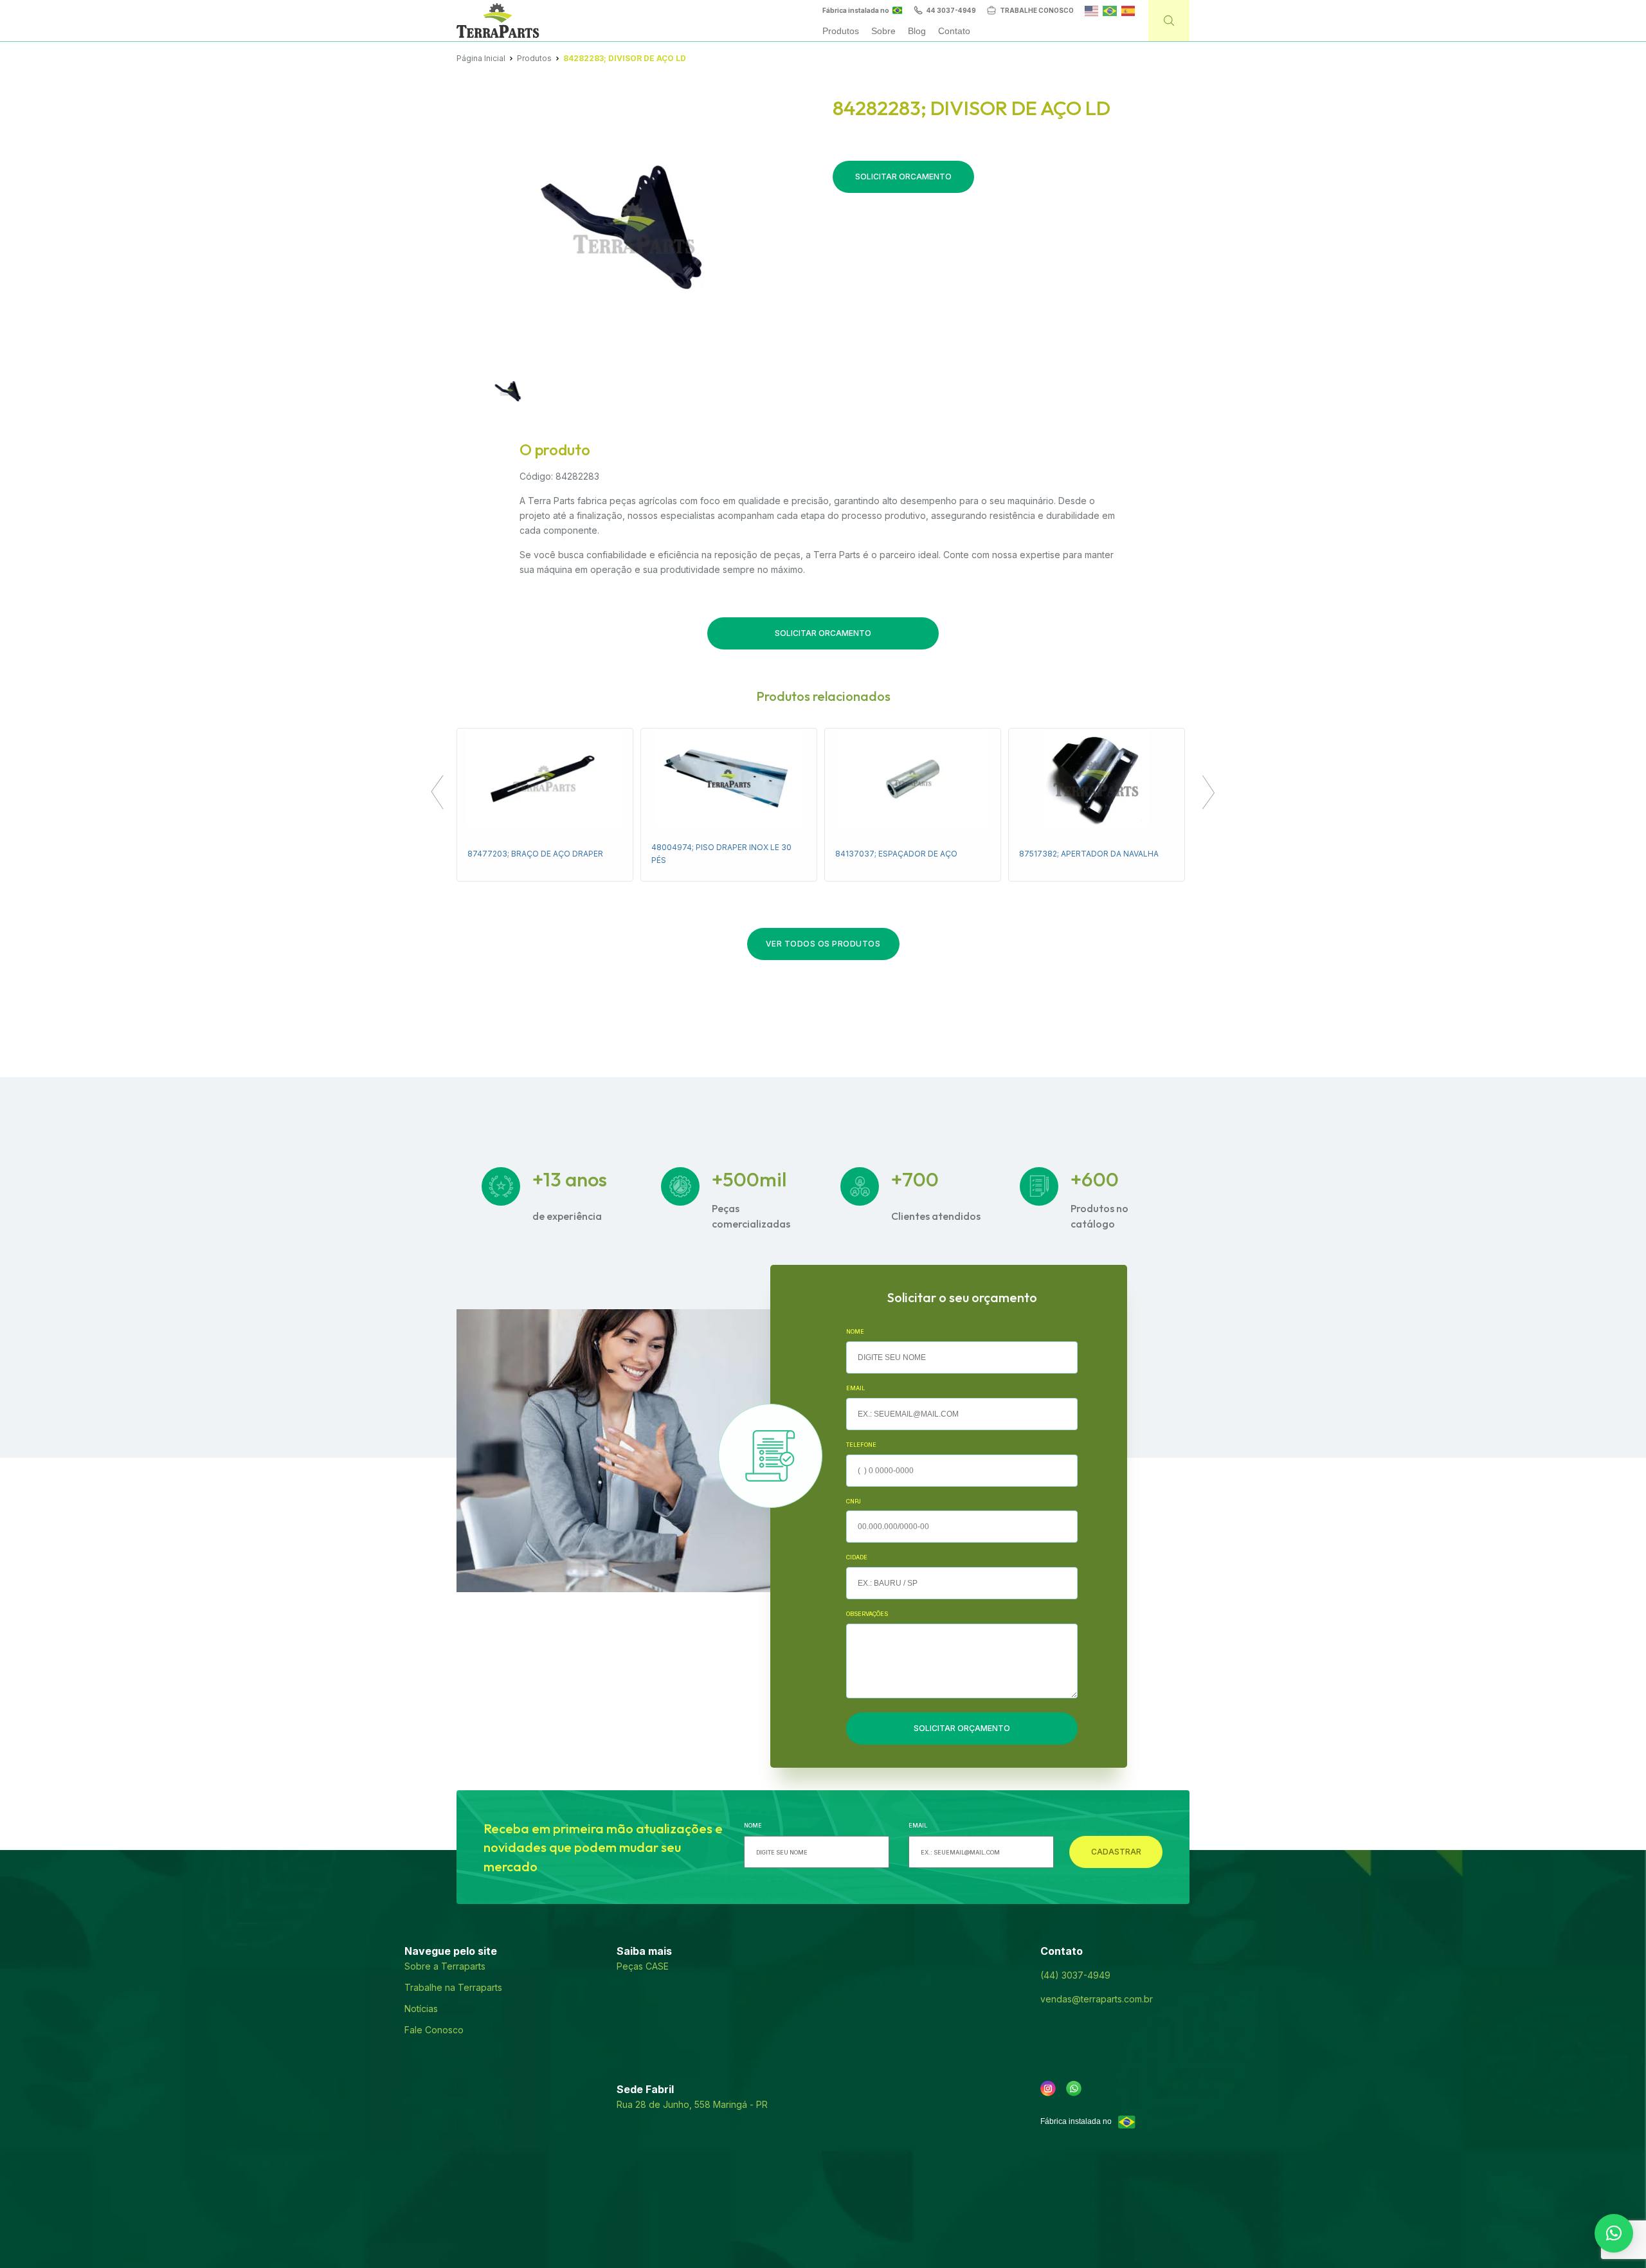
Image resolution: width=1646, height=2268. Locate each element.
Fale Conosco (434, 2030)
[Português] (1109, 10)
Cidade (857, 1557)
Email (855, 1388)
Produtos (534, 58)
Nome (855, 1331)
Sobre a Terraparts (445, 1966)
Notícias (421, 2009)
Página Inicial (481, 58)
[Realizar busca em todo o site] (1169, 21)
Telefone (861, 1445)
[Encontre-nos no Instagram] (1048, 2089)
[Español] (1128, 10)
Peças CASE (643, 1966)
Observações (867, 1614)
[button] (437, 794)
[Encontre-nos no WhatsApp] (1074, 2089)
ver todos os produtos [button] (823, 944)
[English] (1091, 10)
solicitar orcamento (903, 177)
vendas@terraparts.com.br (1097, 1999)
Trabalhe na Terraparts (453, 1987)
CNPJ (854, 1501)
